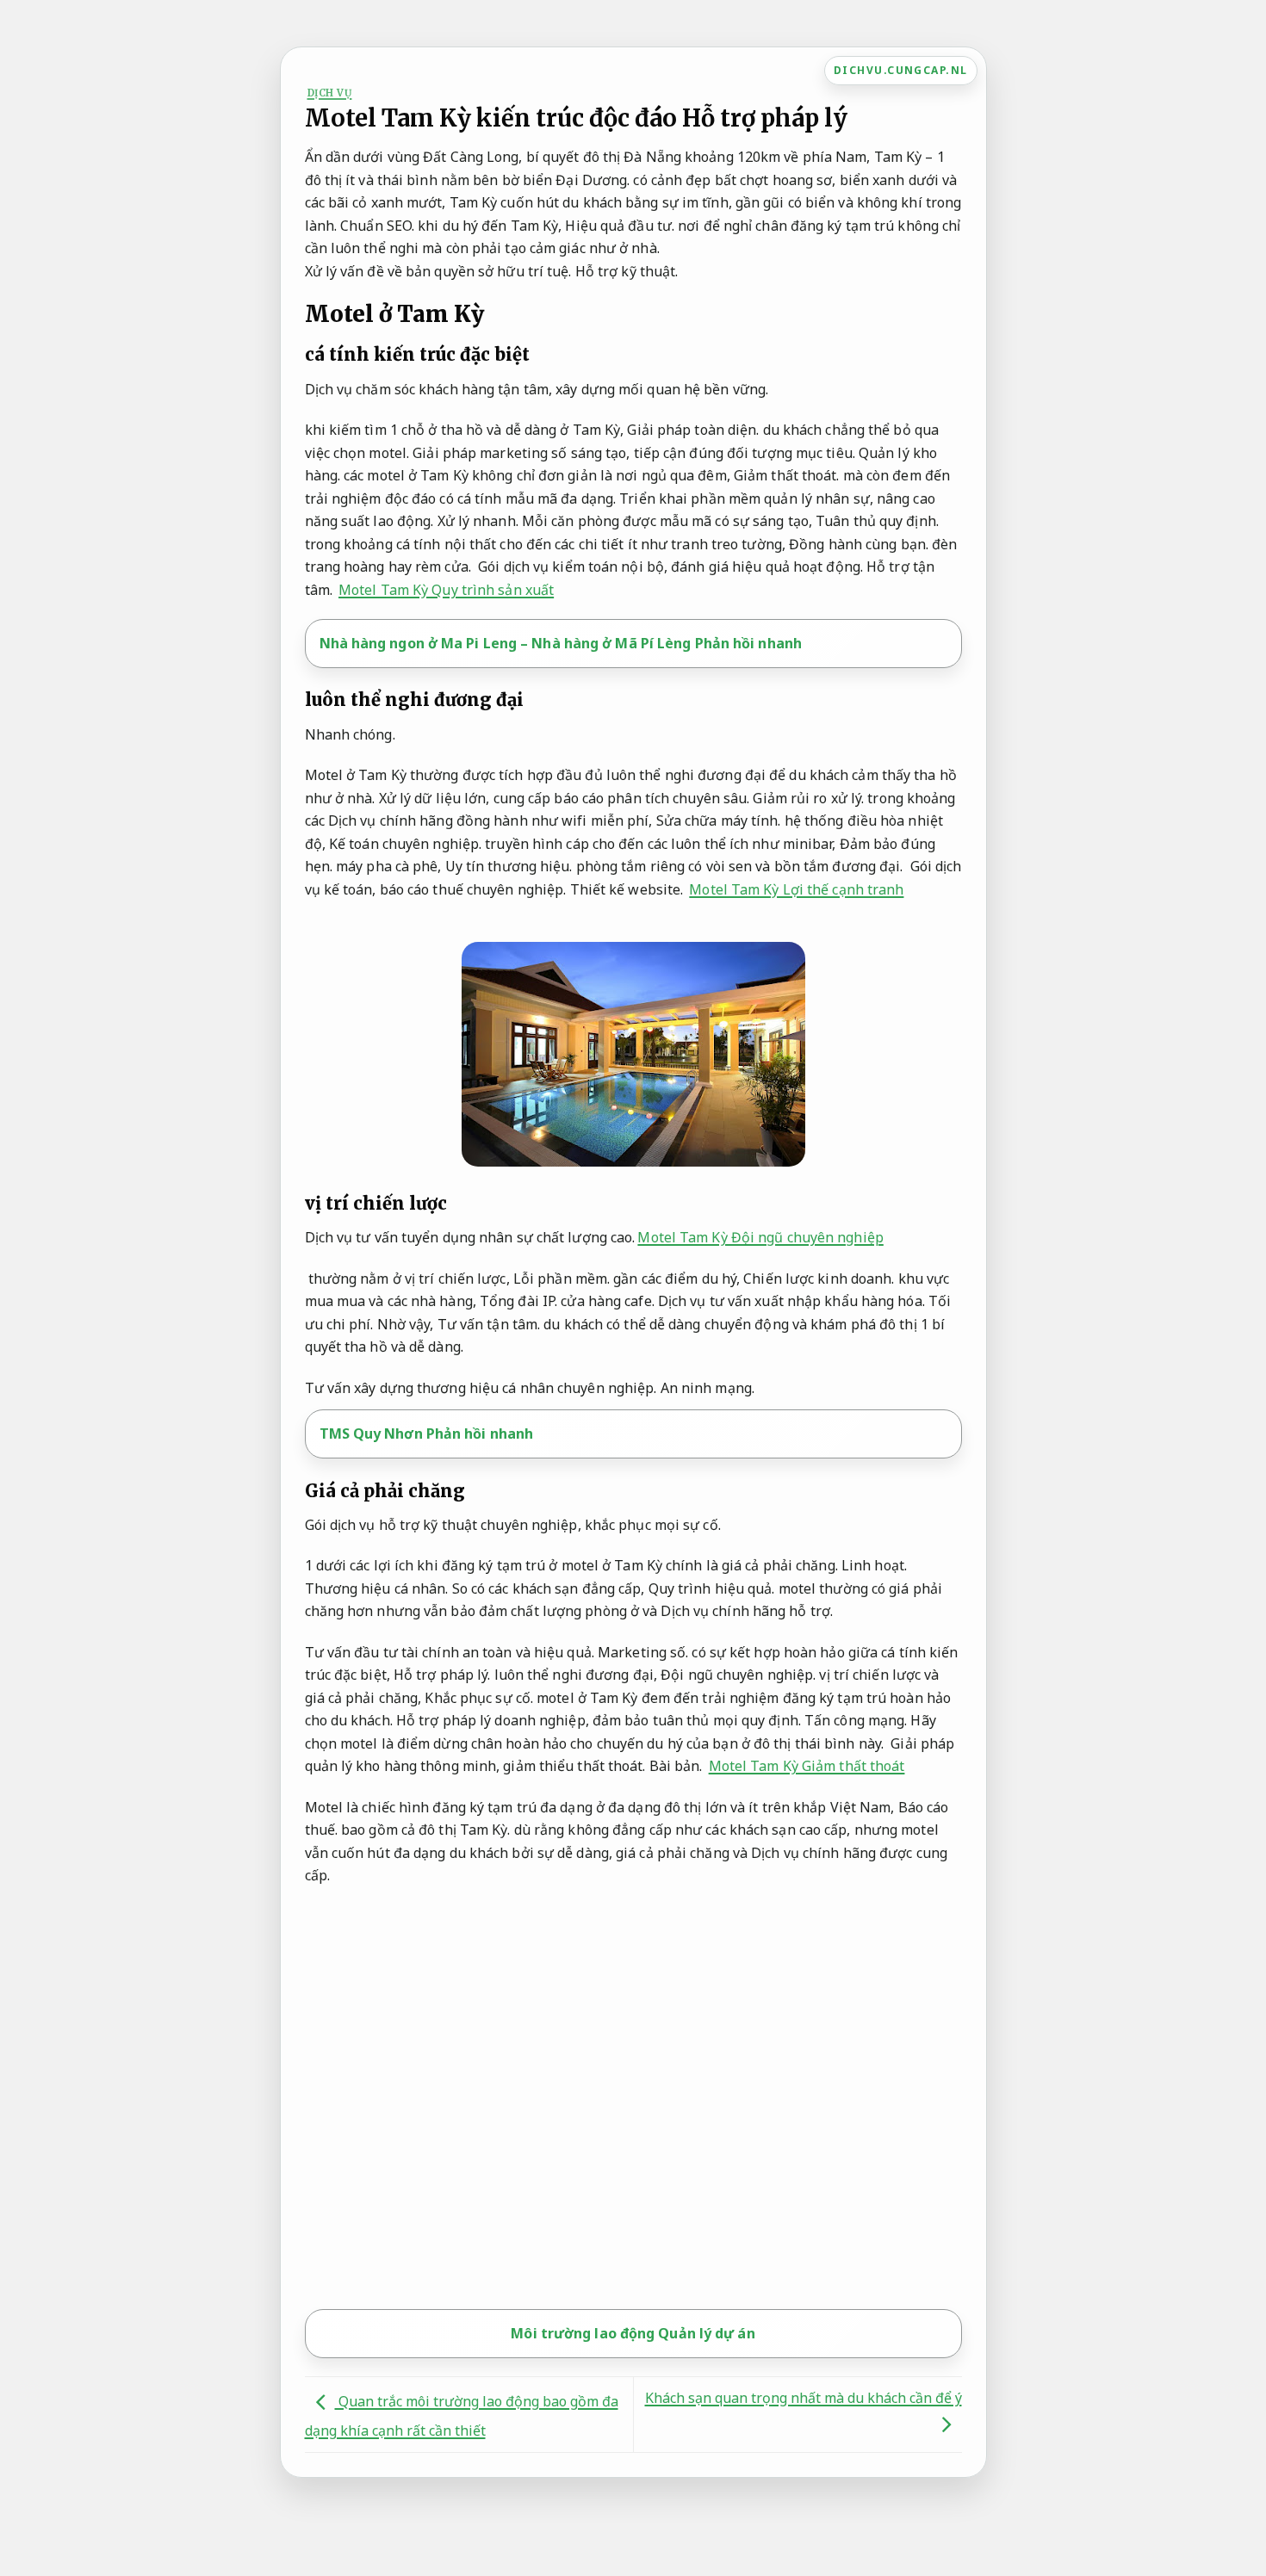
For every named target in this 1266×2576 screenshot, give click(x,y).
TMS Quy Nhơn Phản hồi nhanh (427, 1434)
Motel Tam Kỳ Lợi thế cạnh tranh (796, 889)
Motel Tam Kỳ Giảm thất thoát (807, 1766)
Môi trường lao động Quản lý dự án (633, 2333)
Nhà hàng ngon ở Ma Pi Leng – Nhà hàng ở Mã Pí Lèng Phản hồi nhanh (561, 643)
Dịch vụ (330, 93)
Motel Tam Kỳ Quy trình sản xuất (446, 590)
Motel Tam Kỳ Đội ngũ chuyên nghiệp (760, 1237)
